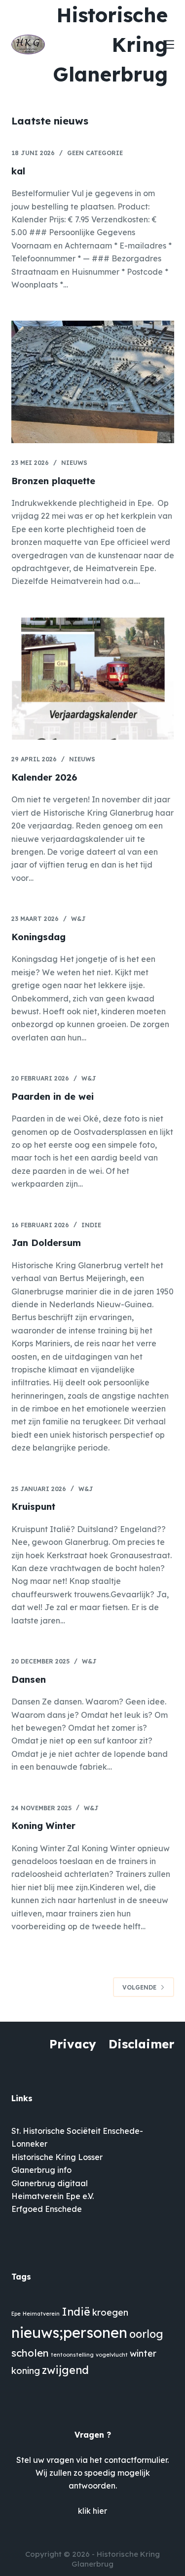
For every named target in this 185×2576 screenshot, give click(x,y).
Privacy (73, 2044)
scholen (30, 2353)
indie (91, 1225)
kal (18, 171)
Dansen (29, 1680)
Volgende (139, 1987)
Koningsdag (38, 937)
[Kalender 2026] (93, 679)
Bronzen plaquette (53, 481)
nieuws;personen (69, 2332)
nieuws (74, 463)
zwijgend (65, 2370)
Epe (16, 2314)
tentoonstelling (72, 2355)
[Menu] (169, 44)
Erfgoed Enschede (47, 2209)
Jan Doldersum (46, 1243)
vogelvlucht (112, 2355)
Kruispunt (33, 1507)
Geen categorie (95, 153)
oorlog (146, 2334)
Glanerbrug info (41, 2170)
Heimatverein (41, 2314)
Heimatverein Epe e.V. (53, 2196)
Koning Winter (43, 1826)
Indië (76, 2311)
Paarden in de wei (53, 1097)
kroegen (110, 2312)
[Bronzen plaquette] (93, 382)
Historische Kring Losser (57, 2157)
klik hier (92, 2511)
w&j (78, 919)
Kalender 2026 (44, 777)
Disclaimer (141, 2044)
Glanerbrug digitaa (49, 2183)
